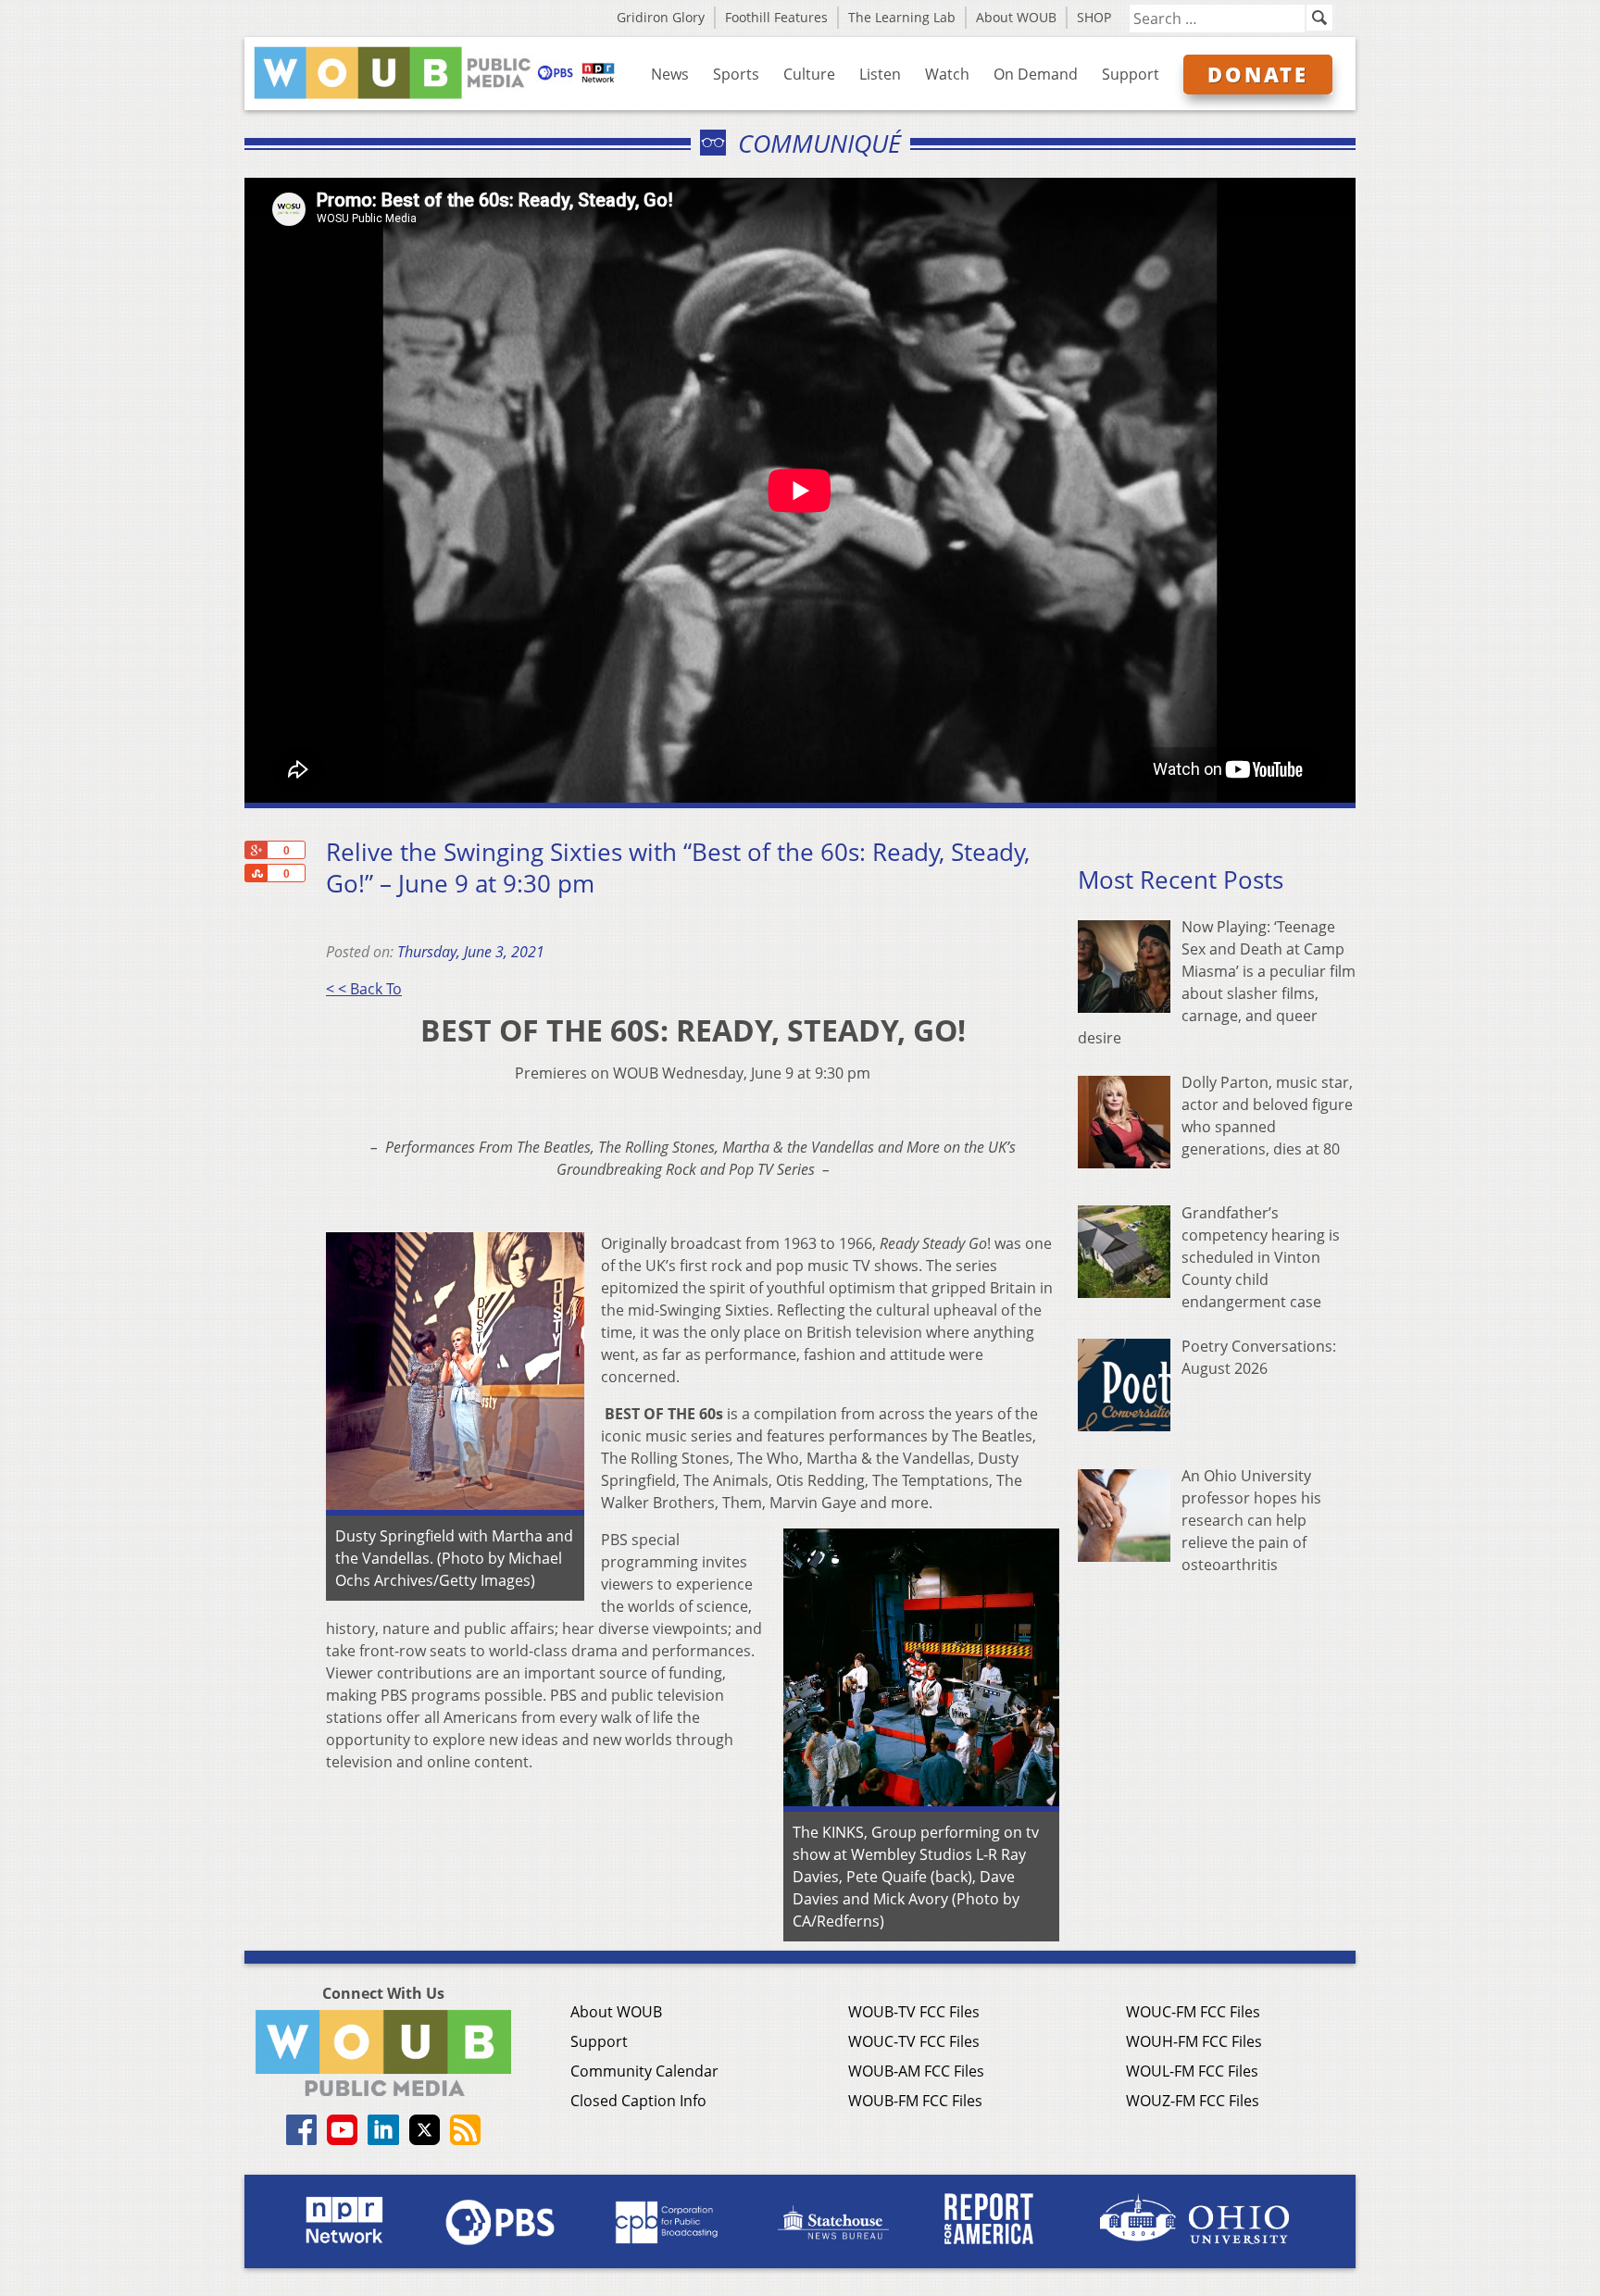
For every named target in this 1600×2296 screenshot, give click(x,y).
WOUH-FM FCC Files (1194, 2041)
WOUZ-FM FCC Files (1193, 2101)
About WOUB (1016, 17)
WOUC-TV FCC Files (914, 2041)
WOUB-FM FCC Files (915, 2101)
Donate (1258, 74)
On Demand (1036, 74)
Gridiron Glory (661, 17)
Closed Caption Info (638, 2101)
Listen (880, 74)
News (670, 74)
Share (256, 873)
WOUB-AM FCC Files (916, 2071)
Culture (809, 74)
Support (1131, 74)
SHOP (1094, 17)
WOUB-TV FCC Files (914, 2012)
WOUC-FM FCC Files (1193, 2012)
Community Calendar (644, 2071)
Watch (947, 74)
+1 (256, 850)
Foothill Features (776, 17)
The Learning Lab (902, 17)
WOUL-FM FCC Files (1192, 2071)
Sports (736, 74)
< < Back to (364, 989)
